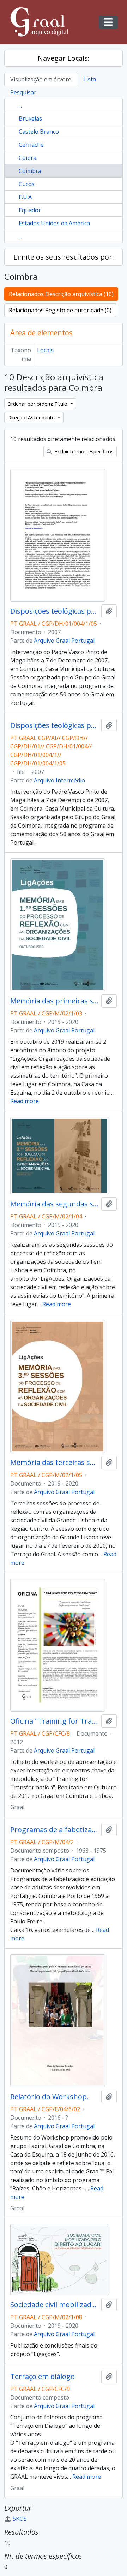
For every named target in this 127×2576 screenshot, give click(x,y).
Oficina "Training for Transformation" (54, 1721)
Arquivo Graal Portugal (64, 641)
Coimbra (30, 171)
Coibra (28, 158)
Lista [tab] (90, 79)
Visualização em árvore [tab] (41, 79)
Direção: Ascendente (32, 418)
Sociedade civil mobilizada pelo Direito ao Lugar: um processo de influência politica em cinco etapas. (54, 2305)
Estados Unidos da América (54, 223)
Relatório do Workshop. (49, 2097)
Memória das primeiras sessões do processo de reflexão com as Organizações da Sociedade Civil (54, 1001)
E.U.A (25, 197)
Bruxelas (30, 118)
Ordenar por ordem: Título (38, 404)
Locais (45, 350)
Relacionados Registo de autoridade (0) (60, 310)
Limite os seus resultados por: (64, 257)
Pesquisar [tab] (23, 92)
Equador (30, 210)
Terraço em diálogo (43, 2377)
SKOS (20, 2519)
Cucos (27, 184)
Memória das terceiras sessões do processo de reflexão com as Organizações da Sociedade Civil (54, 1463)
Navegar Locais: (64, 58)
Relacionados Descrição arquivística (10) (61, 294)
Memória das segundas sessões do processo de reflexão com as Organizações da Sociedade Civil (54, 1204)
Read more (25, 1101)
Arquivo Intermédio (59, 780)
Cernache (31, 145)
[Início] (42, 22)
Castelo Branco (39, 132)
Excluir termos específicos (83, 451)
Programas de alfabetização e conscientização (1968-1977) (54, 1830)
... (20, 105)
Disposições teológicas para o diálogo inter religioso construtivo (54, 611)
